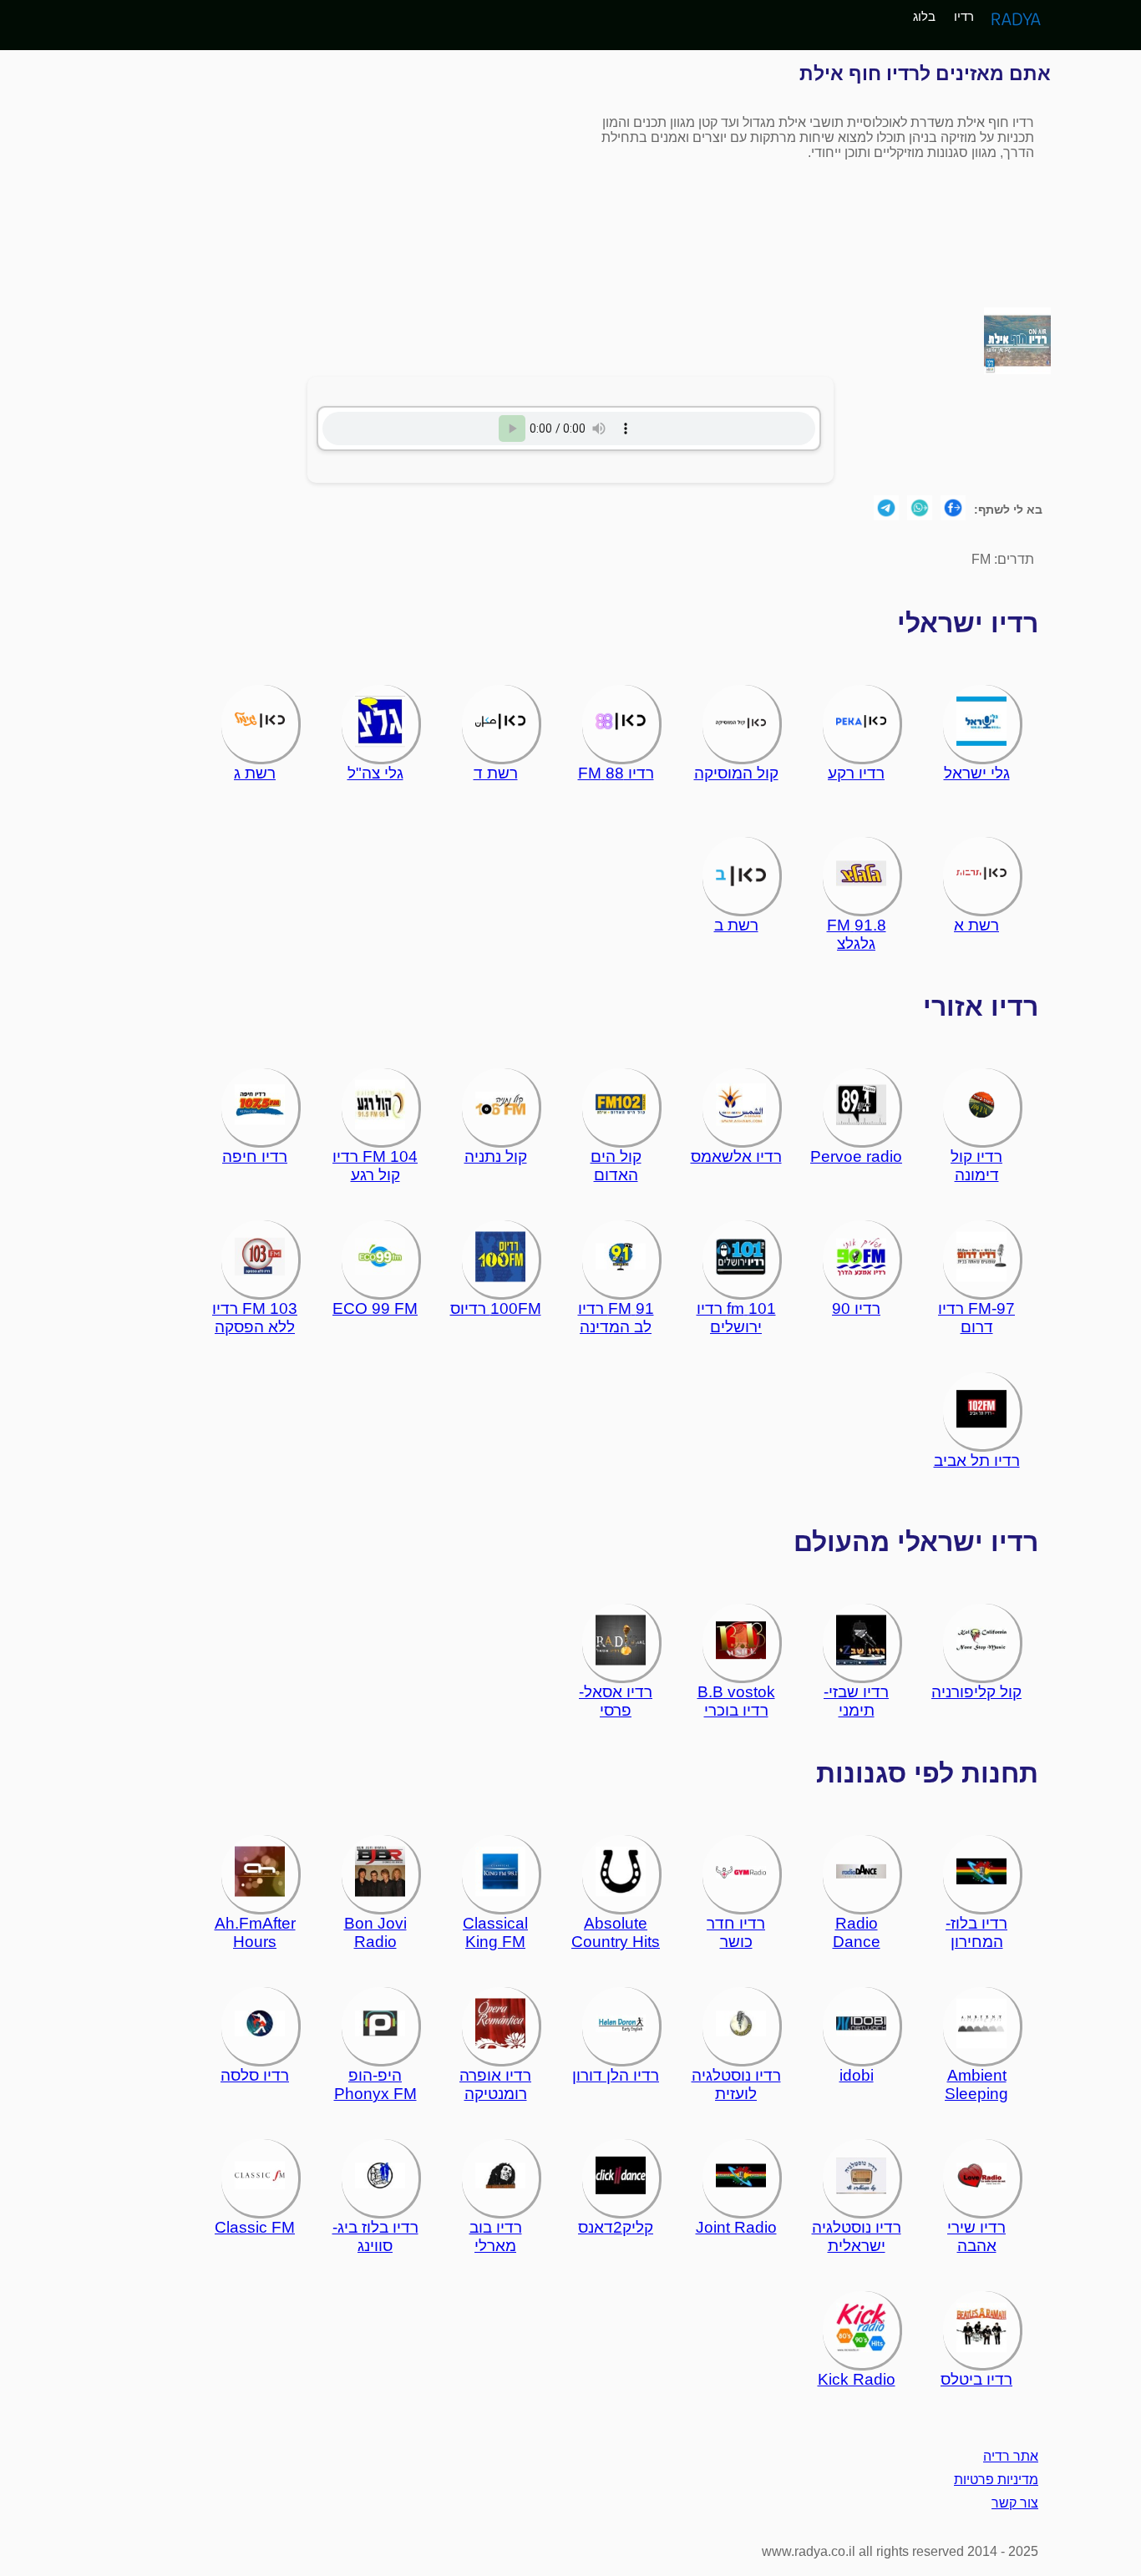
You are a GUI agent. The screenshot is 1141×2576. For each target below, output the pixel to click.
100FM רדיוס (496, 1308)
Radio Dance (857, 1932)
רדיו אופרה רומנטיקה (495, 2084)
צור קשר (1015, 2503)
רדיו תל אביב (977, 1460)
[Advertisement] (335, 179)
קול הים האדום (616, 1166)
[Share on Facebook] (953, 509)
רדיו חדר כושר (736, 1932)
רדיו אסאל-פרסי (616, 1701)
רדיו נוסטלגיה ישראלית (857, 2236)
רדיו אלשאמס (736, 1156)
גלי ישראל (977, 773)
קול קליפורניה (976, 1692)
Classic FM (255, 2227)
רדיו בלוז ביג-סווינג (375, 2236)
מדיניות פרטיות (996, 2480)
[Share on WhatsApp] (920, 509)
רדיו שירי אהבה (976, 2236)
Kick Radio (857, 2379)
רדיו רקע (856, 773)
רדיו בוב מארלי (496, 2236)
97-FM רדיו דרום (976, 1318)
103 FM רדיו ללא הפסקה (255, 1318)
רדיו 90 (856, 1308)
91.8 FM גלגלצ (857, 934)
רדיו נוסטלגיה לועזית (736, 2084)
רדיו (964, 16)
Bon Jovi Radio (375, 1932)
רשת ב (736, 925)
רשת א (976, 925)
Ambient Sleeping (976, 2084)
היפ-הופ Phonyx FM (375, 2084)
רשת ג (255, 773)
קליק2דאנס (616, 2227)
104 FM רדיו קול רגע (375, 1166)
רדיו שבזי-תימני (856, 1701)
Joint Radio (736, 2227)
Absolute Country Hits (616, 1932)
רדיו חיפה (255, 1156)
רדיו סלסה (255, 2075)
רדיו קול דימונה (976, 1166)
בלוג (924, 16)
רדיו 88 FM (616, 773)
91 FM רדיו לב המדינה (616, 1318)
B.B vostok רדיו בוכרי (736, 1701)
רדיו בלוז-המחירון (976, 1932)
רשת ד (496, 773)
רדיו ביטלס (976, 2379)
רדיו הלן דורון (616, 2075)
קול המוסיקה (736, 773)
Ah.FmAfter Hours (255, 1932)
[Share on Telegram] (886, 509)
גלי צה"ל (375, 773)
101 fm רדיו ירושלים (736, 1318)
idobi (857, 2075)
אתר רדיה (1011, 2456)
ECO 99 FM (375, 1308)
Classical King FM (495, 1932)
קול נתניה (496, 1156)
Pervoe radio (856, 1156)
